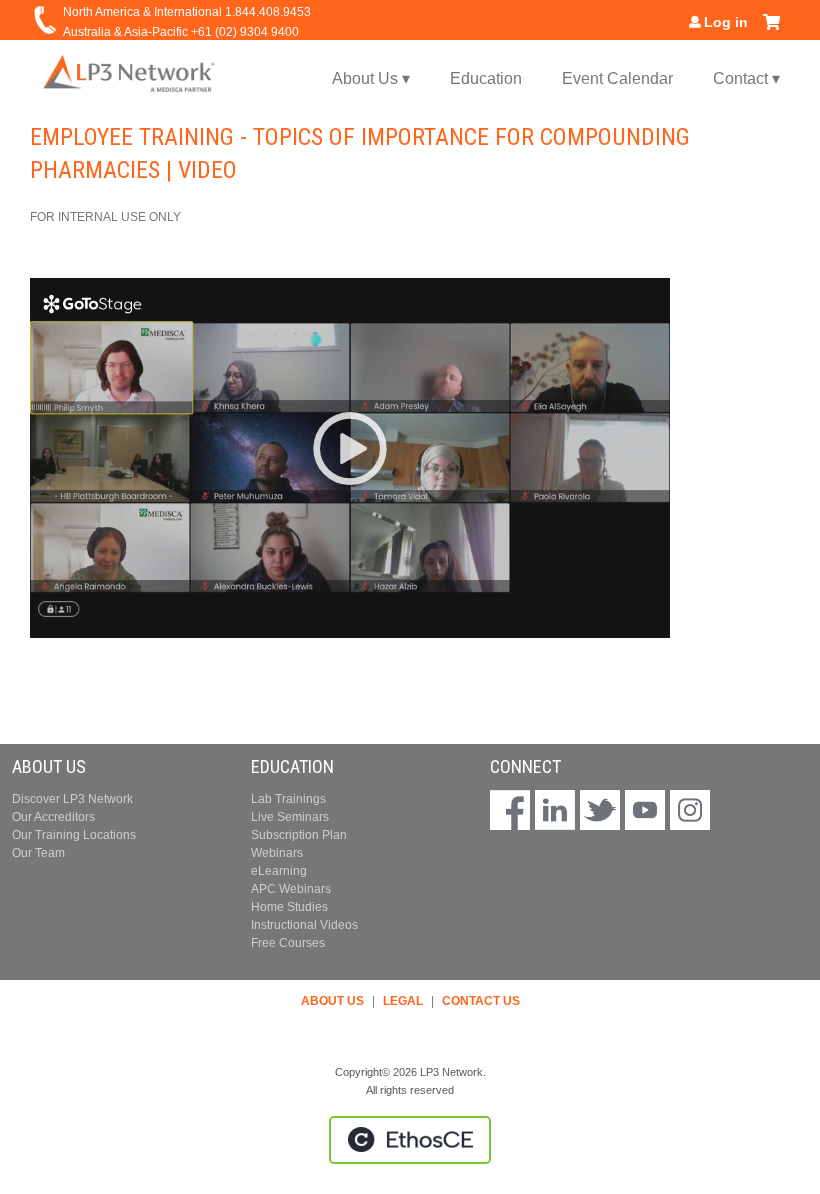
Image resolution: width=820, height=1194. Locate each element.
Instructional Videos (304, 925)
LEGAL (403, 1001)
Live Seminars (290, 817)
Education (486, 78)
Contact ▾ (746, 78)
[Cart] (771, 29)
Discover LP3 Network (72, 799)
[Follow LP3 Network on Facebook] (510, 812)
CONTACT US (481, 1001)
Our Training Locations (74, 835)
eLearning (279, 871)
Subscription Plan (299, 835)
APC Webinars (291, 889)
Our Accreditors (53, 817)
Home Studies (289, 907)
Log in (726, 22)
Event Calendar (617, 78)
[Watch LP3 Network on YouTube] (645, 812)
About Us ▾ (371, 78)
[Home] (130, 72)
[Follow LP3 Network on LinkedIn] (555, 812)
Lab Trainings (288, 799)
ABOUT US (332, 1001)
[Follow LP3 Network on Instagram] (690, 812)
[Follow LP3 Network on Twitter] (600, 812)
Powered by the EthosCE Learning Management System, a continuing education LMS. (410, 1140)
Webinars (277, 853)
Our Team (38, 853)
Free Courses (288, 943)
